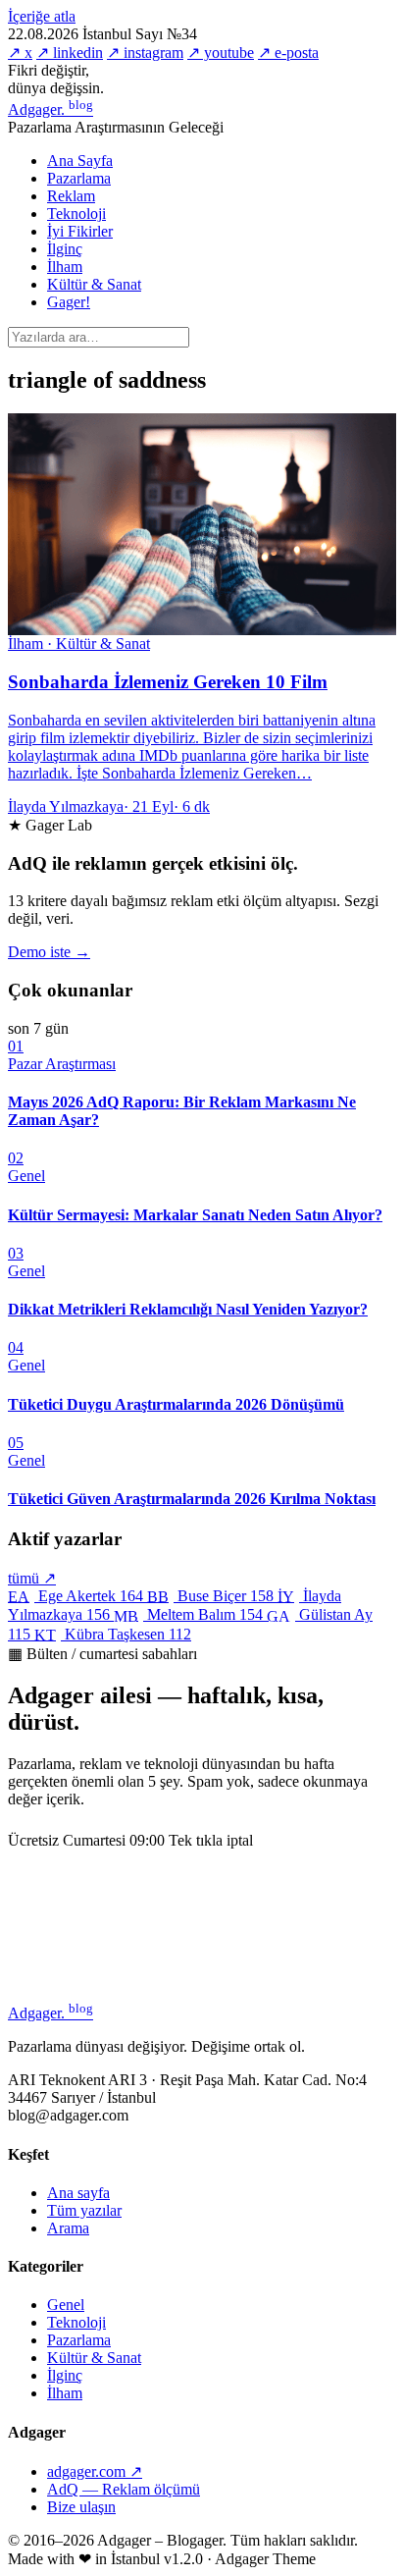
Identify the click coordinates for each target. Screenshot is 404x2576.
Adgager (50, 109)
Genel (66, 2305)
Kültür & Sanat (94, 284)
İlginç (65, 249)
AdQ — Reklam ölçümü (124, 2489)
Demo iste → (49, 952)
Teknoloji (76, 214)
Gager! (69, 302)
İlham (65, 267)
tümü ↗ (32, 1578)
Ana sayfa (78, 2193)
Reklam (71, 196)
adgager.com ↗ (95, 2471)
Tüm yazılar (84, 2210)
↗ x (20, 53)
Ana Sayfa (80, 161)
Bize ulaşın (81, 2507)
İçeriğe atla (42, 16)
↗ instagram (145, 53)
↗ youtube (221, 53)
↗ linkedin (70, 53)
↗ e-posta (288, 53)
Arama (68, 2228)
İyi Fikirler (80, 231)
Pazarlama (79, 178)
